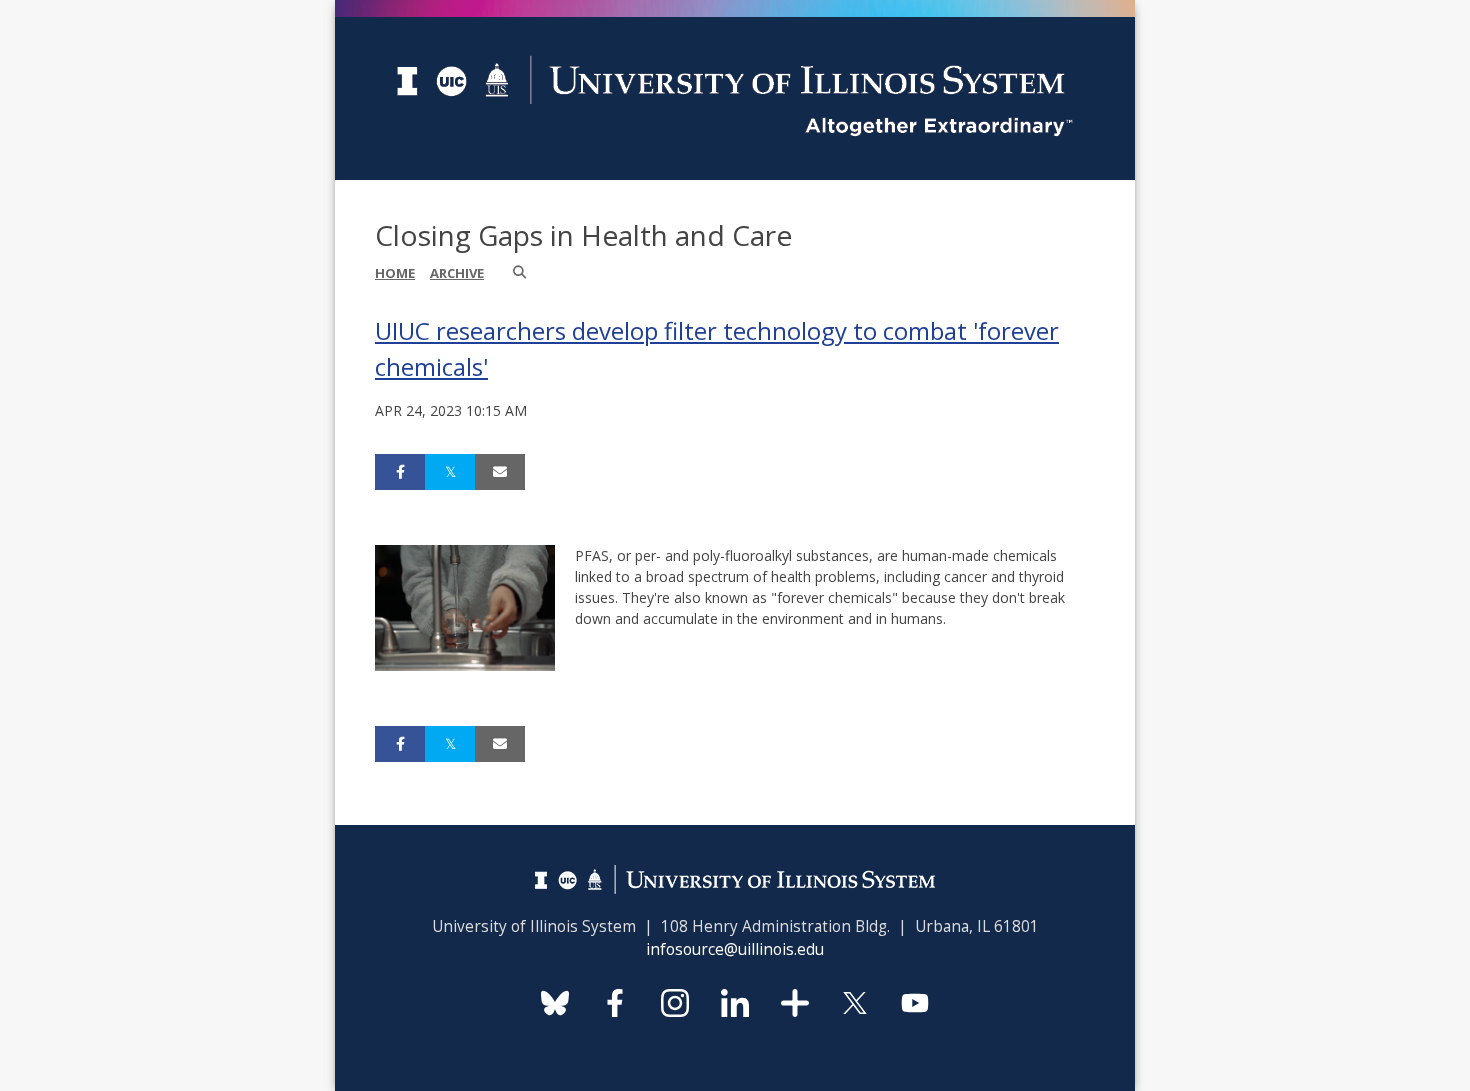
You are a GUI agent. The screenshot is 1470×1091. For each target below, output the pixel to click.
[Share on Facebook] (400, 472)
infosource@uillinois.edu (735, 949)
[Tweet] (450, 472)
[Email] (500, 472)
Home (395, 273)
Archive (457, 273)
